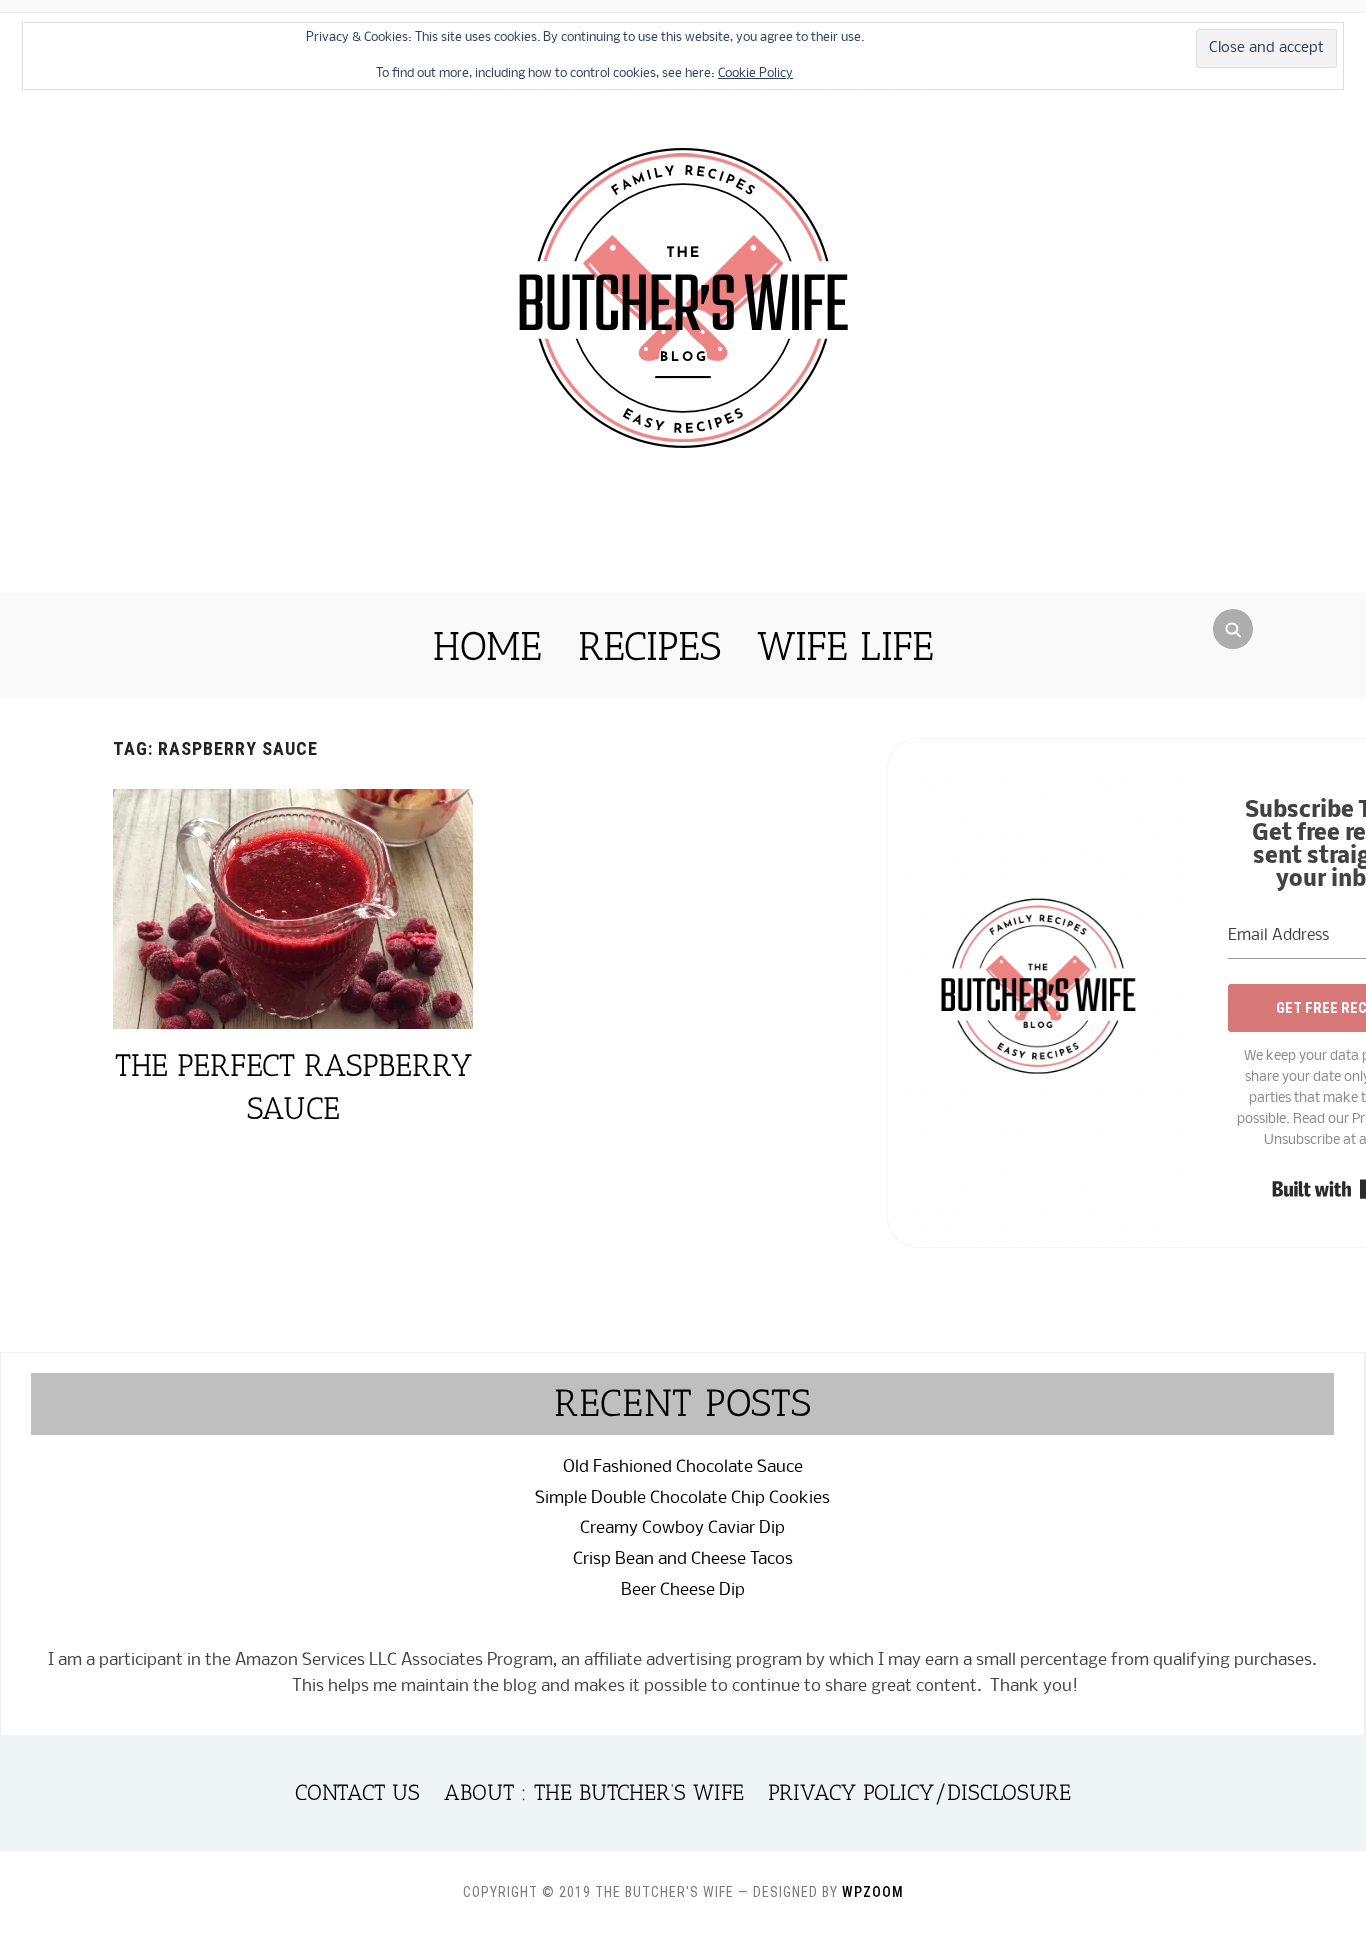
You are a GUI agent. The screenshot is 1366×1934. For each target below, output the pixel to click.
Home (487, 646)
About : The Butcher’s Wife (594, 1792)
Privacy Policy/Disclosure (919, 1792)
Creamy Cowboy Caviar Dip (682, 1528)
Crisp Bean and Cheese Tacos (683, 1559)
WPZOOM (873, 1892)
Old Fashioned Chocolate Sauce (683, 1467)
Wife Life (845, 646)
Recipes (649, 646)
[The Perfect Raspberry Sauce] (293, 801)
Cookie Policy (755, 73)
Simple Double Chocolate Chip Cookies (682, 1498)
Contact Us (357, 1792)
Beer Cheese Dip (683, 1590)
